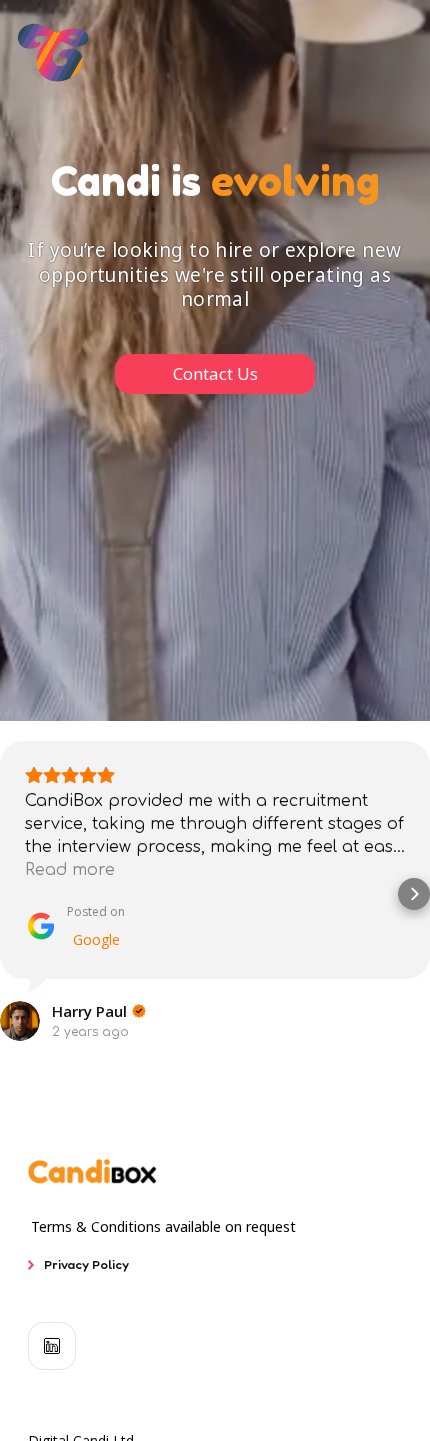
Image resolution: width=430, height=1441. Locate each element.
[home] (53, 52)
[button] (16, 894)
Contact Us (215, 373)
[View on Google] (20, 1021)
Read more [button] (70, 870)
